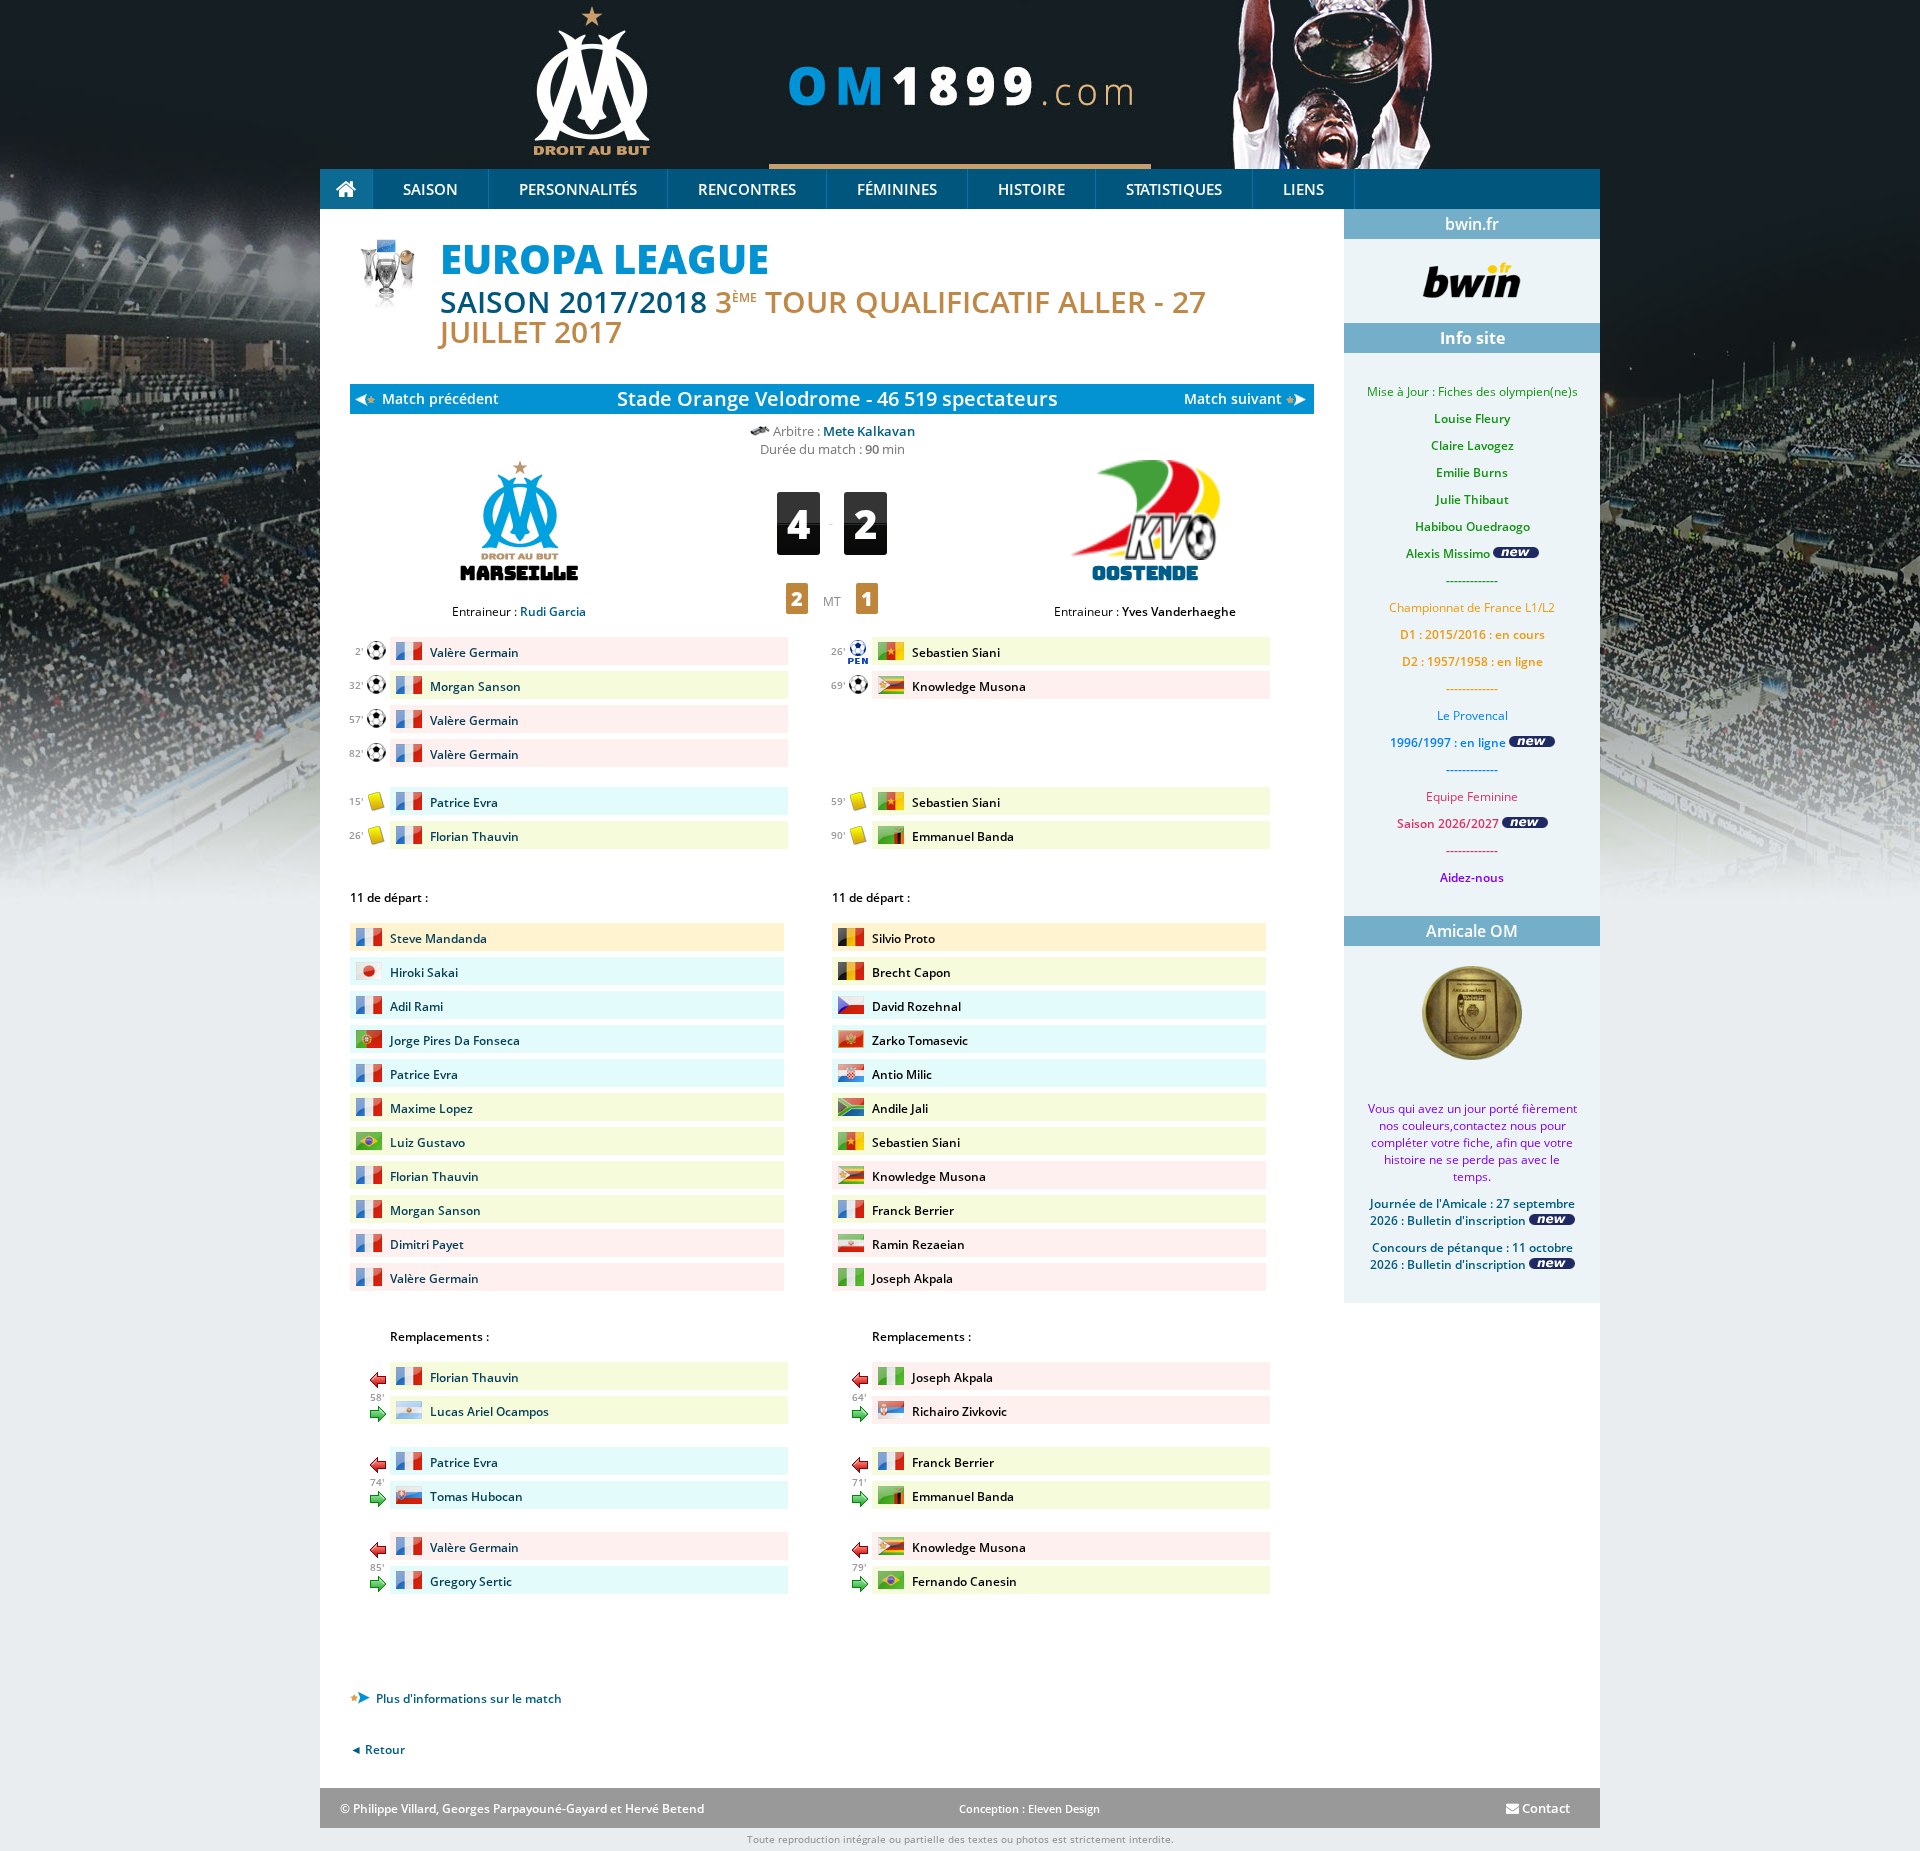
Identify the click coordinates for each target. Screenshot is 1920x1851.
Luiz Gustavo (427, 1142)
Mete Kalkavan (869, 431)
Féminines (897, 189)
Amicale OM (1472, 931)
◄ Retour (377, 1749)
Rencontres (747, 189)
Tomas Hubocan (476, 1496)
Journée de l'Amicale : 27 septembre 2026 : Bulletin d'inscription (1472, 1212)
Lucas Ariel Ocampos (489, 1411)
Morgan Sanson (475, 686)
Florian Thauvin (474, 836)
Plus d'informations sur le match (467, 1698)
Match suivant (1233, 398)
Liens (1303, 189)
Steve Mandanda (438, 938)
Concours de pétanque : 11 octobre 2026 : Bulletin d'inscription (1471, 1256)
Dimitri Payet (427, 1244)
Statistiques (1174, 189)
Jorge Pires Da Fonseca (455, 1040)
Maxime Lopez (431, 1108)
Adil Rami (416, 1006)
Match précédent (440, 398)
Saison (430, 189)
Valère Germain (474, 652)
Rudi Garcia (553, 611)
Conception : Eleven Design (1029, 1808)
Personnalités (578, 189)
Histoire (1031, 189)
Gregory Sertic (471, 1581)
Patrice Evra (464, 802)
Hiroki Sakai (424, 972)
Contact (1544, 1808)
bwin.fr (1472, 224)
